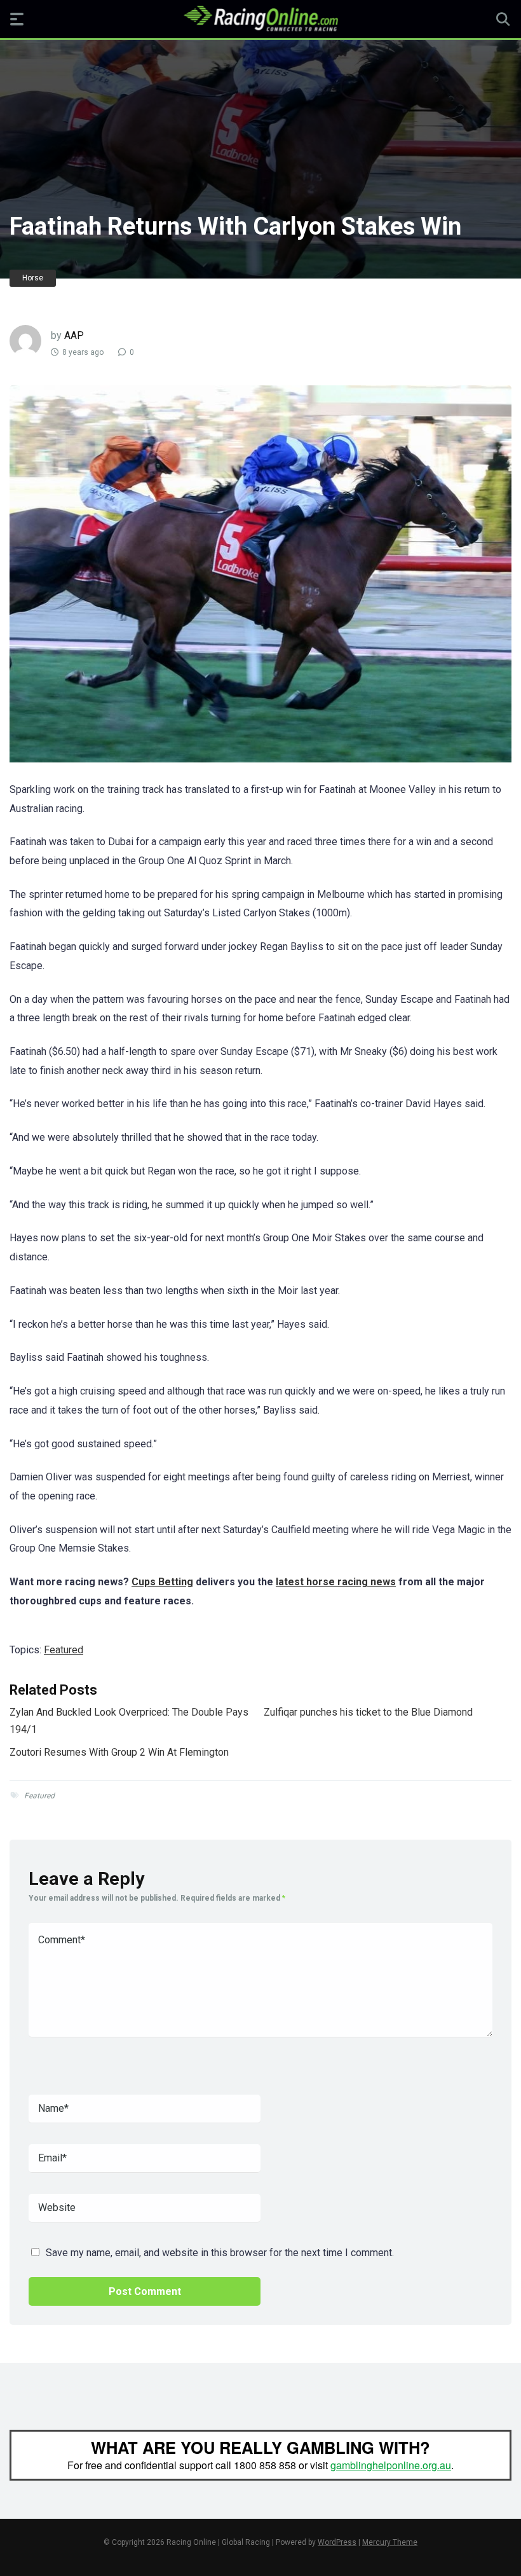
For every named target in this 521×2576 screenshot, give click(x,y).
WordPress (337, 2542)
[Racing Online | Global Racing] (261, 18)
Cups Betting (162, 1582)
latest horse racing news (336, 1582)
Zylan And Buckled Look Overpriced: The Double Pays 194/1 (129, 1720)
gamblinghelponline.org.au (391, 2465)
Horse (33, 278)
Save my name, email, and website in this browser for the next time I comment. (220, 2253)
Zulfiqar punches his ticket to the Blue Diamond (368, 1712)
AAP (74, 335)
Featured (64, 1650)
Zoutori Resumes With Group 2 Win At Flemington (119, 1752)
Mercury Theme (390, 2542)
